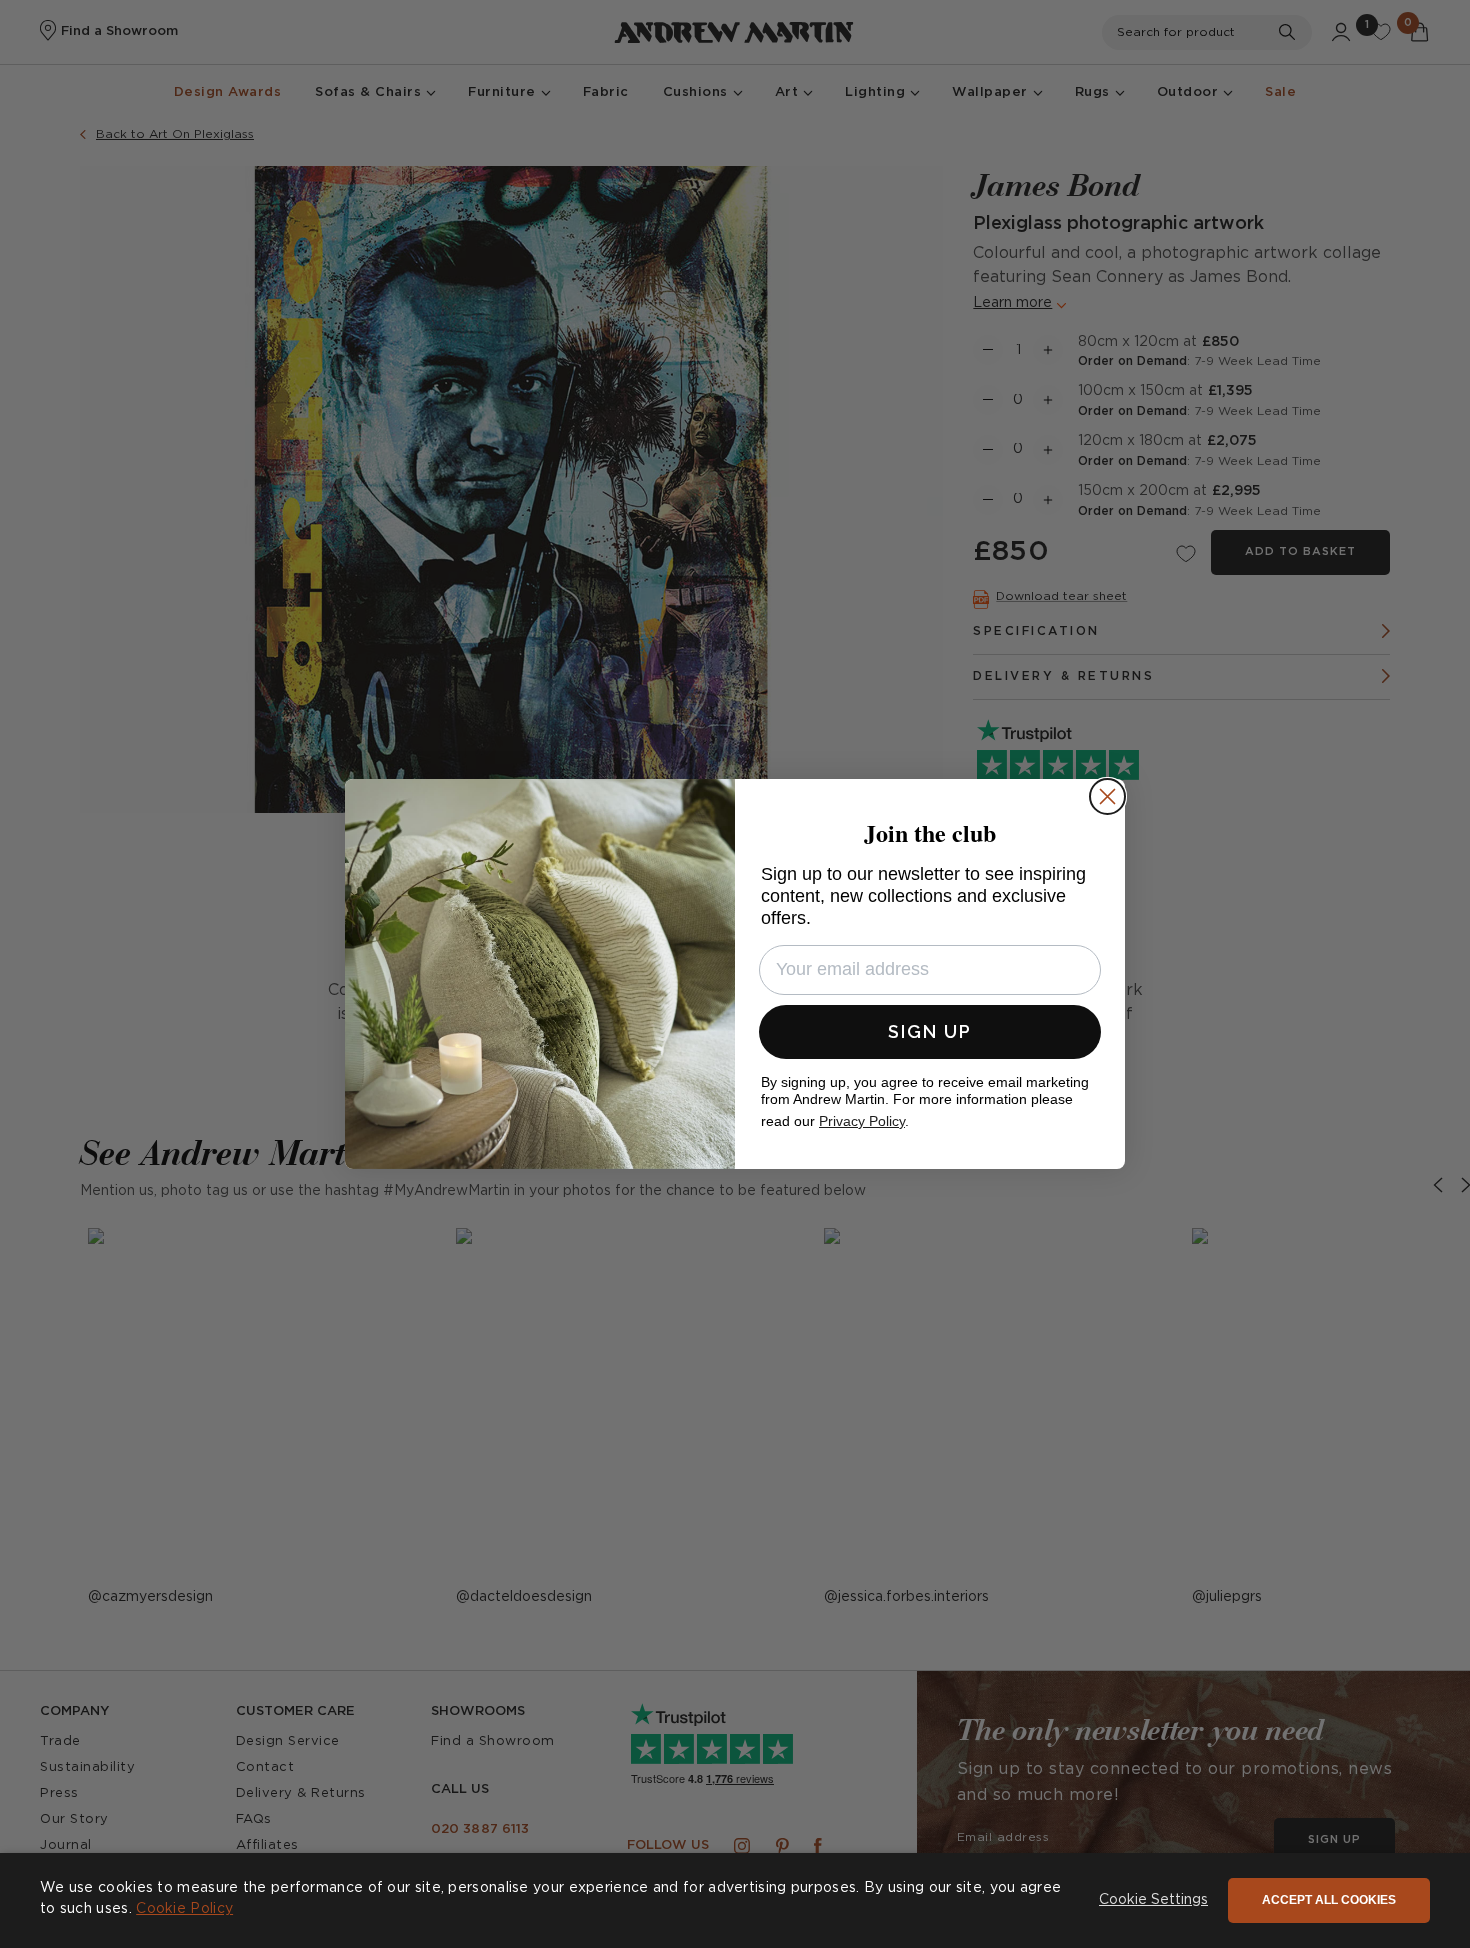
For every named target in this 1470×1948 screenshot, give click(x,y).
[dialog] (735, 1900)
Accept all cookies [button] (1329, 1900)
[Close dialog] (1107, 796)
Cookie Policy (184, 1909)
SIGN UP (930, 1031)
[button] (1153, 1901)
